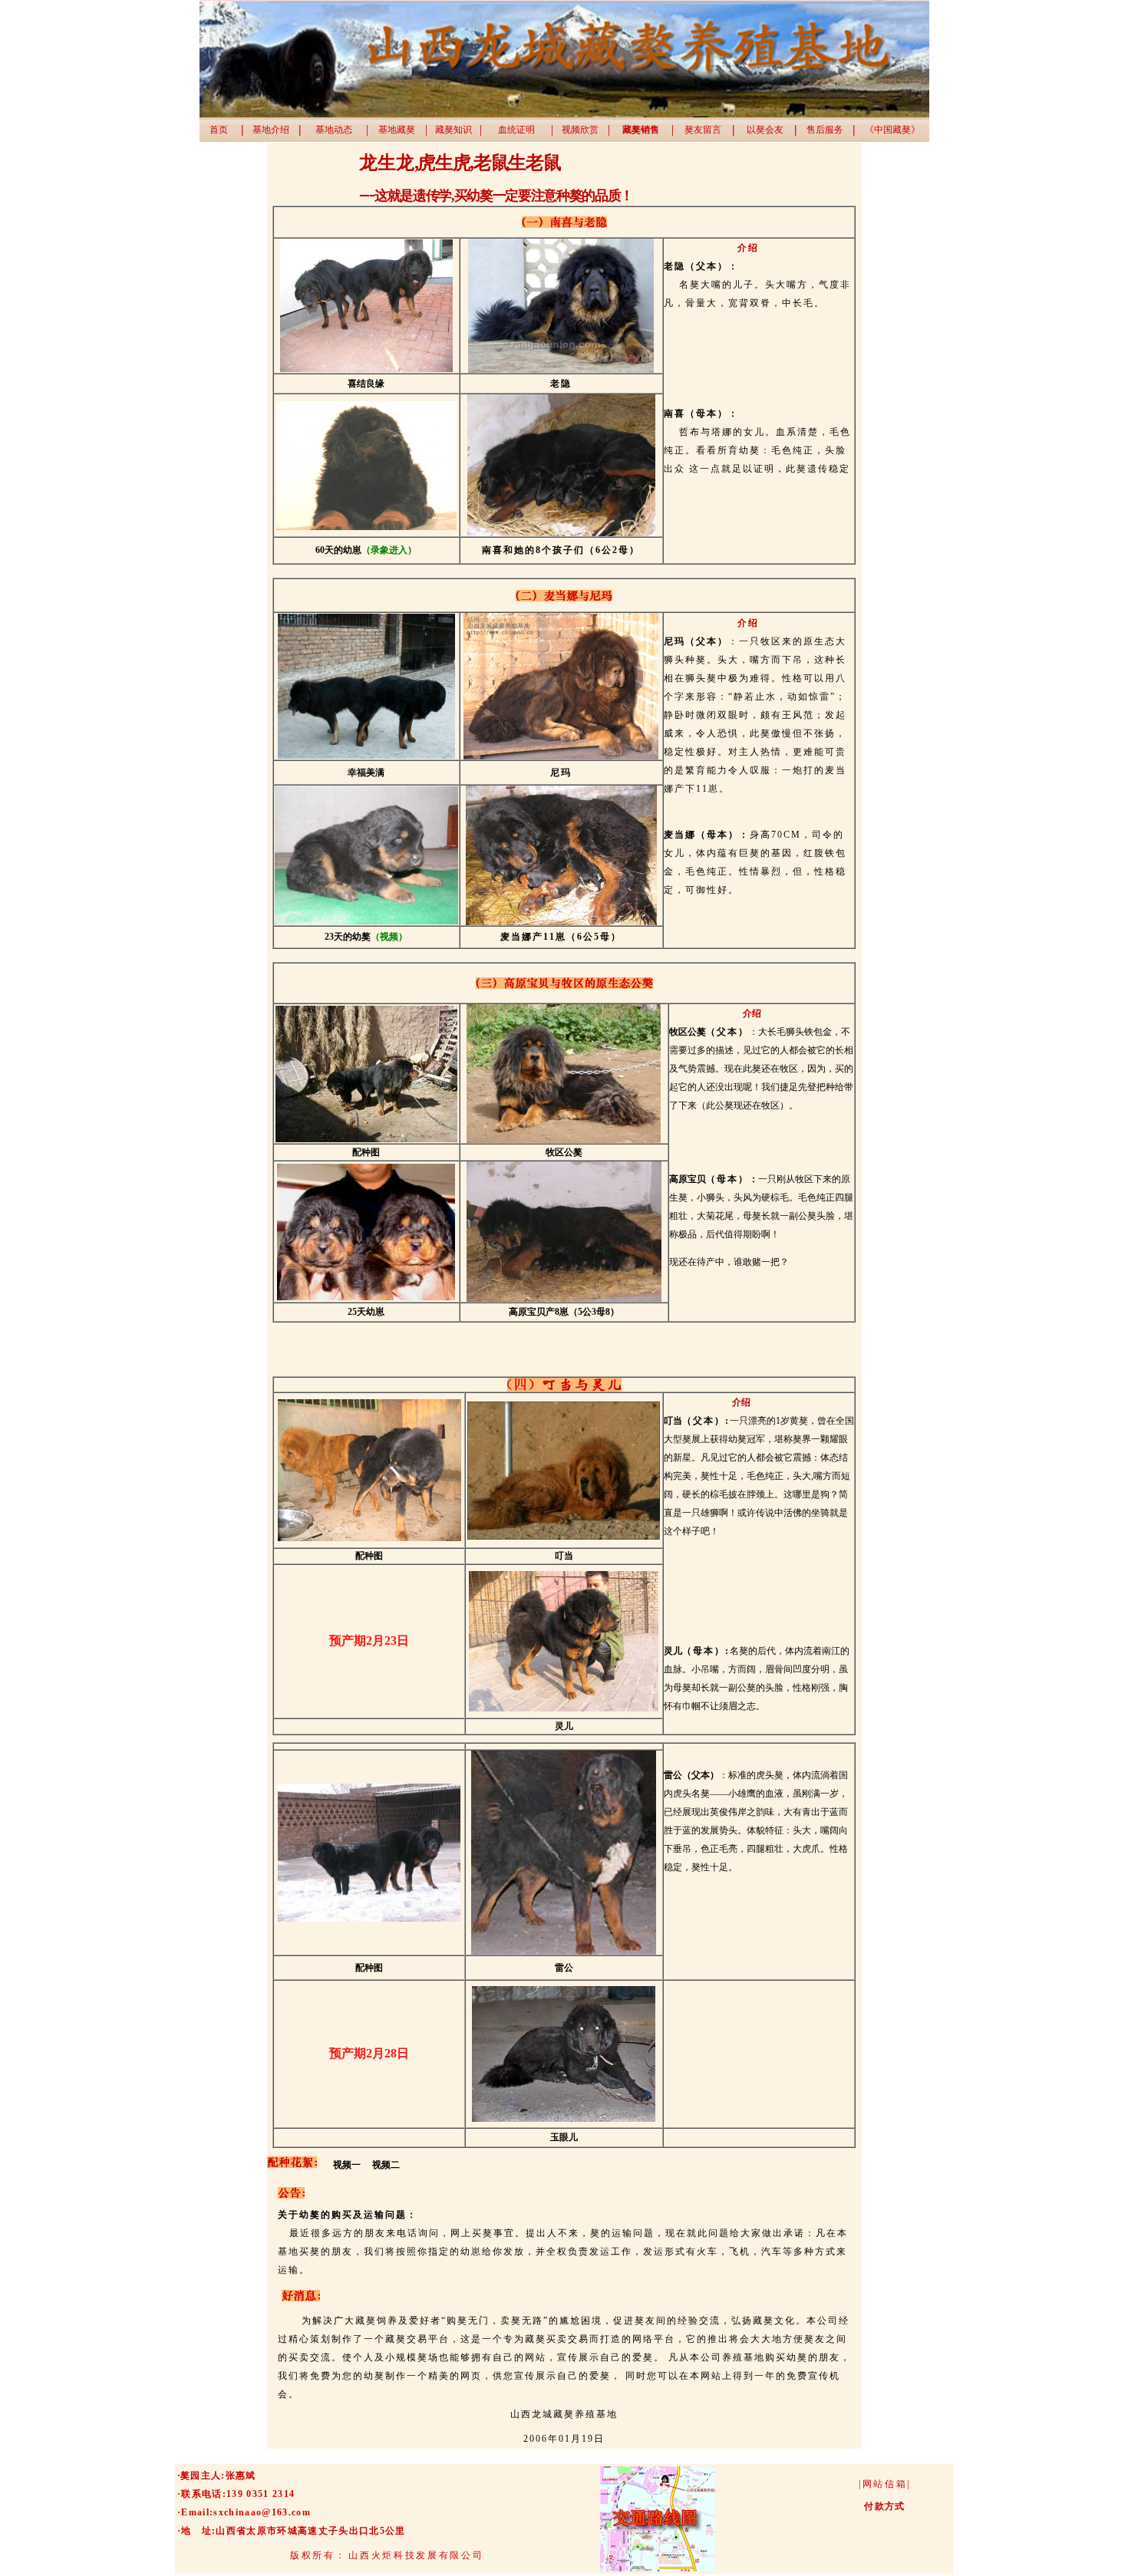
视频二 (384, 2165)
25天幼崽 (366, 1312)
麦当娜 (516, 937)
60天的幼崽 (338, 550)
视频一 (348, 2165)
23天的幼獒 (348, 937)
